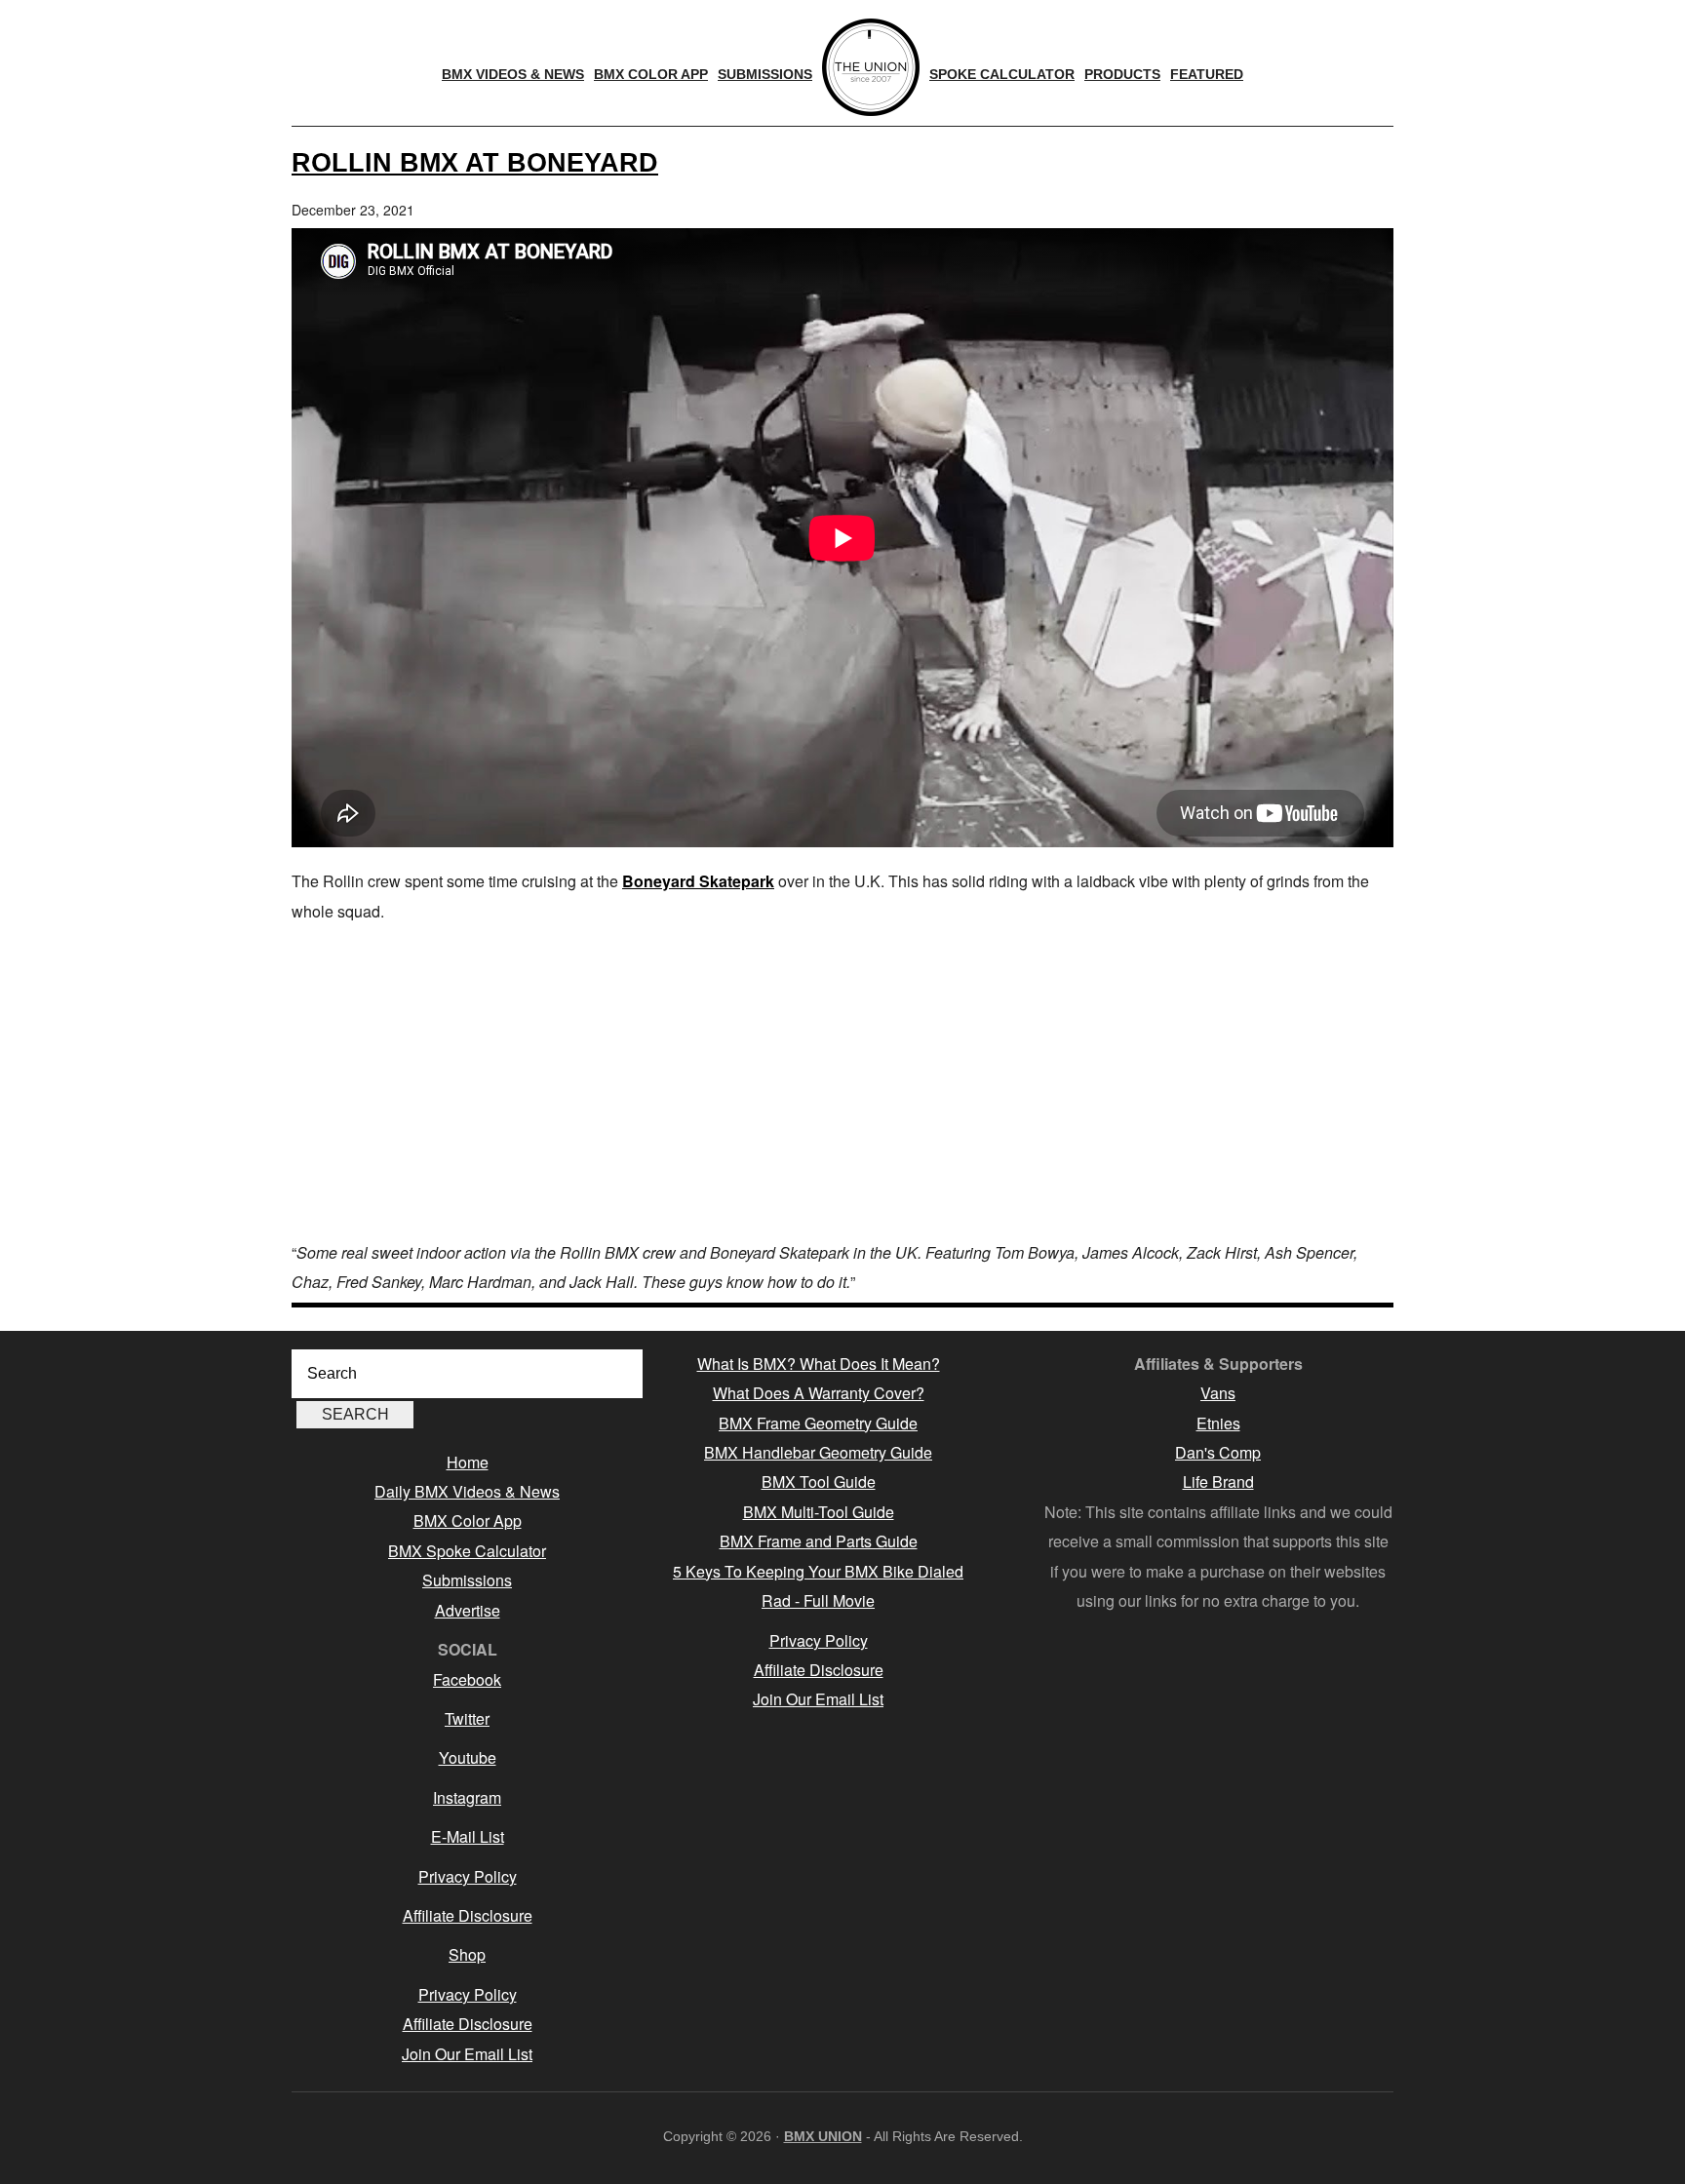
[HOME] (871, 67)
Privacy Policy (468, 1876)
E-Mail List (468, 1836)
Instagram (467, 1797)
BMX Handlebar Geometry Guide (818, 1452)
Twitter (467, 1718)
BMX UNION (823, 2136)
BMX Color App (468, 1521)
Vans (1218, 1393)
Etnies (1218, 1423)
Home (468, 1462)
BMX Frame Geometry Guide (818, 1423)
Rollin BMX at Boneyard (475, 162)
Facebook (467, 1679)
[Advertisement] (842, 1082)
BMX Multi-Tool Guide (819, 1512)
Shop (467, 1954)
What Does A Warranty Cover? (819, 1393)
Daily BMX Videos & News (467, 1491)
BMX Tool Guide (819, 1482)
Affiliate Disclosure (468, 1915)
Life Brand (1218, 1482)
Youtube (468, 1757)
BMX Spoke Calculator (467, 1551)
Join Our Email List (467, 2054)
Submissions (467, 1580)
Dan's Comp (1218, 1452)
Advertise (468, 1610)
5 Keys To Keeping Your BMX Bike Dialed (818, 1571)
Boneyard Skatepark (698, 881)
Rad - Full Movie (818, 1600)
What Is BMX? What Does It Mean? (819, 1364)
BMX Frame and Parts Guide (819, 1541)
